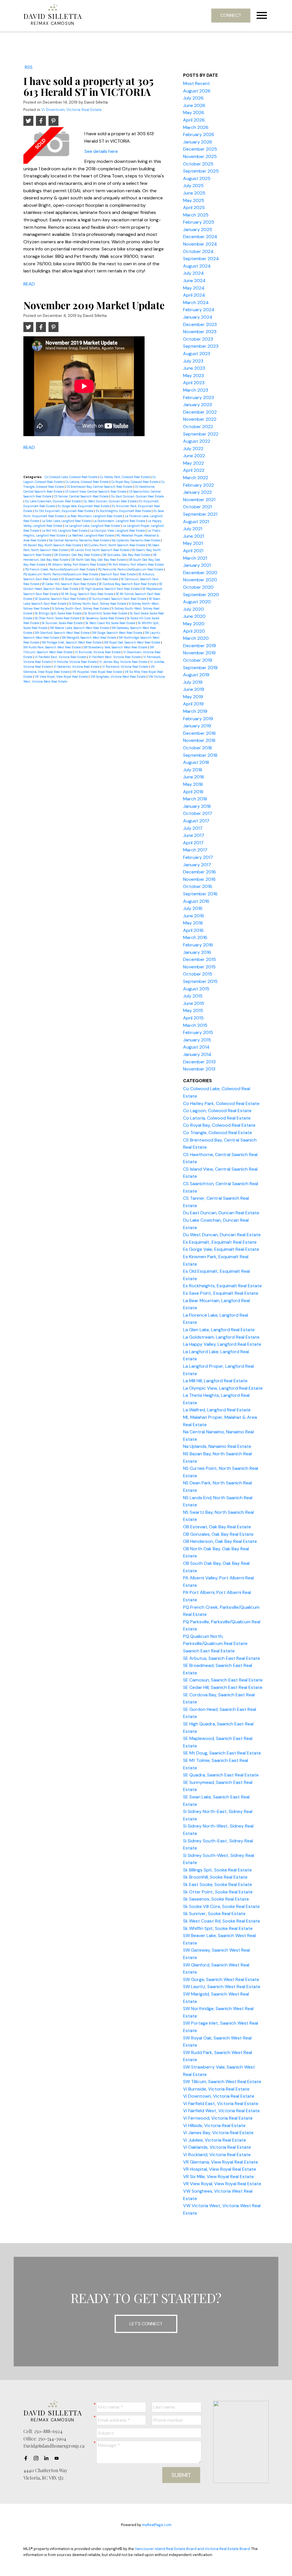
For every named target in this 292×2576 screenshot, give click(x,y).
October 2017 (198, 813)
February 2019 (198, 719)
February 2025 (199, 222)
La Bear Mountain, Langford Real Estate (95, 516)
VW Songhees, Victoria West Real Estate (118, 677)
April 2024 (194, 295)
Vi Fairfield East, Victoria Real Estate (61, 657)
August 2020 (197, 602)
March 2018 (195, 799)
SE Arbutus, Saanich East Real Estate (222, 1658)
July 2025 (193, 186)
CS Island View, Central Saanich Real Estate (96, 491)
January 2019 (197, 726)
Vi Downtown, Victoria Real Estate (72, 110)
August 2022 (197, 441)
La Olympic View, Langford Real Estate (118, 531)
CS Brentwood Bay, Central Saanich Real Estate (100, 487)
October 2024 (198, 251)
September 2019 (200, 668)
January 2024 (198, 317)
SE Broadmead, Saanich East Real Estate (90, 579)
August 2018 (196, 762)
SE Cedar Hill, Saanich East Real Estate (69, 584)
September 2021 (200, 514)
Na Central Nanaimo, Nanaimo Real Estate (79, 540)
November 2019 (199, 653)
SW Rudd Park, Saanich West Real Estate (52, 647)
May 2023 (193, 376)
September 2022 (201, 434)
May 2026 (194, 113)
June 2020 (194, 616)
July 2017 (193, 828)
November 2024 (200, 244)
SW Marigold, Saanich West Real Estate (89, 638)
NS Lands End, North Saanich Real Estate (100, 550)
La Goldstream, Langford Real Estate (120, 521)
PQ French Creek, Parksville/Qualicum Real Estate (61, 569)
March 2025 (196, 215)
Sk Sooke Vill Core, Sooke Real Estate (221, 1906)
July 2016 (193, 908)
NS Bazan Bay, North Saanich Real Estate (53, 545)
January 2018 (197, 806)
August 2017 (196, 821)
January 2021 (197, 565)
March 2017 (195, 850)
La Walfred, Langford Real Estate (91, 535)
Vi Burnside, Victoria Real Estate (98, 652)
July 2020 (193, 609)
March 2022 (196, 478)
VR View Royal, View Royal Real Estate (62, 677)
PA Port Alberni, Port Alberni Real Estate (136, 564)
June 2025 (194, 193)
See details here (101, 151)
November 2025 (200, 156)
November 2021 (199, 500)
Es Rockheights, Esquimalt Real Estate (124, 511)
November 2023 (200, 332)
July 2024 (193, 273)
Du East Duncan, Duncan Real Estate (137, 496)
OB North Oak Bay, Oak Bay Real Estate (99, 560)
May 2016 (193, 923)
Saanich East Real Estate (119, 574)
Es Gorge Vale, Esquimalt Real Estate (84, 506)
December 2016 (199, 872)
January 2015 (197, 1040)
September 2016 (200, 894)
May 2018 (193, 784)
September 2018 (200, 755)
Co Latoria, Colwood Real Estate (87, 482)
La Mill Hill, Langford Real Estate (65, 531)
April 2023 (194, 383)
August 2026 (197, 91)
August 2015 (196, 989)
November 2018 (199, 740)
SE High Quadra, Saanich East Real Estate (111, 589)
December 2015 (199, 959)
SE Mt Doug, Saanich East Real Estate (88, 594)
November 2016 (199, 879)
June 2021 (193, 536)
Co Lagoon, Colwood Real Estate (217, 1111)
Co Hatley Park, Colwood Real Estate (125, 477)
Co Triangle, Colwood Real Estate (218, 1133)
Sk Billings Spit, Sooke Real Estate (59, 613)
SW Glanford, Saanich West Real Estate (63, 633)
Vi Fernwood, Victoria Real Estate (218, 2118)
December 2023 (200, 324)
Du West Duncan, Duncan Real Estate (110, 501)
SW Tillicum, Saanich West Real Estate (222, 2082)
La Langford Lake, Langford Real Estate (93, 526)
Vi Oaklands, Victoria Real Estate (77, 667)
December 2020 (200, 573)
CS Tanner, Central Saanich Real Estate (82, 496)
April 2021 (193, 551)
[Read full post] (52, 145)
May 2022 (193, 463)
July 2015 (193, 996)
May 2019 (193, 697)
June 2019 (194, 689)
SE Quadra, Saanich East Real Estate (61, 599)
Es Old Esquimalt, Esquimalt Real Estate (64, 511)
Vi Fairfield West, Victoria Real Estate (115, 657)
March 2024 (196, 302)
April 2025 (194, 208)
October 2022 (198, 427)
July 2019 (193, 682)
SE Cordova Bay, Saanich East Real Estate (128, 584)
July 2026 (193, 98)
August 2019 (196, 675)
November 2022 (200, 419)
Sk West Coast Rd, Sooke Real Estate (111, 623)
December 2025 (200, 149)
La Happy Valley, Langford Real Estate (222, 1344)
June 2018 (193, 777)
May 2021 (193, 543)
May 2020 (194, 624)
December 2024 (200, 237)
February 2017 (198, 857)
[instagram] (38, 2458)
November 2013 (199, 1069)
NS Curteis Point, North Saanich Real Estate (115, 545)
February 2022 (198, 485)
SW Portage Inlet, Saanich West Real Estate (72, 642)
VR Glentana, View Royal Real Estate (221, 2162)
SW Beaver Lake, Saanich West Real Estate (80, 628)
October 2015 (198, 974)
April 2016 (193, 930)
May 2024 (194, 288)
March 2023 (196, 390)
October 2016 (198, 886)
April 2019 (193, 704)
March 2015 (195, 1025)
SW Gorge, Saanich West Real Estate (118, 633)
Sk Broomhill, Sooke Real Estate (106, 613)
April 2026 (194, 120)
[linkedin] (48, 2458)
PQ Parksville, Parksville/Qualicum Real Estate (131, 569)
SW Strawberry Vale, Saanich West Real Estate (116, 647)
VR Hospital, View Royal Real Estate (98, 672)
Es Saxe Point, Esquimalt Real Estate (221, 1293)
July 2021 (193, 529)
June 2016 (194, 916)
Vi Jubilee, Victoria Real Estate (215, 2140)
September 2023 (201, 346)
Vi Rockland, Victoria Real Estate (125, 667)
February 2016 (198, 945)
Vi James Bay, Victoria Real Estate (124, 662)
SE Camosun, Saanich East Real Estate (223, 1680)
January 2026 (198, 142)
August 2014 (196, 1047)
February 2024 (199, 310)
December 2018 (199, 733)
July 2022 (193, 449)
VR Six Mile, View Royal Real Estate (218, 2177)
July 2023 (193, 361)
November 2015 (199, 967)
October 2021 (197, 507)
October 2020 (198, 587)
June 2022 (194, 456)
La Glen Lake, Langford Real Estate (67, 521)
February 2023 (198, 397)
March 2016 (195, 937)
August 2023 (197, 354)
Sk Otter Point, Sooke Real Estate (57, 618)
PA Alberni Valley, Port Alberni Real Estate (77, 564)
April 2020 (194, 631)
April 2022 (194, 470)
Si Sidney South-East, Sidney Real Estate (81, 608)
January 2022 (197, 492)
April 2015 (193, 1018)
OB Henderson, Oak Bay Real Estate (220, 1541)
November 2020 (200, 580)
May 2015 (193, 1010)
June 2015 (194, 1003)
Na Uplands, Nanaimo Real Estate (136, 540)
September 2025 (201, 171)
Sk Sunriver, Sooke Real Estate (63, 623)
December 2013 (199, 1062)
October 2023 (198, 339)
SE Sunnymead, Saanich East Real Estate (118, 599)
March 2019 (195, 711)
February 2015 (198, 1032)
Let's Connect (146, 2324)
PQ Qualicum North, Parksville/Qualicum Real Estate (61, 574)
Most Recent (196, 83)
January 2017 (197, 865)
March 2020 (196, 638)
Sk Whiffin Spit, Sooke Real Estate (218, 1928)
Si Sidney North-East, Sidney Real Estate (98, 604)
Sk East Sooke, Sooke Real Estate (218, 1884)
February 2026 (199, 134)
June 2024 (194, 281)
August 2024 (197, 266)
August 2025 (197, 178)
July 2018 (193, 770)
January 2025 (198, 229)
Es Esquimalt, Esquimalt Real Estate (220, 1242)
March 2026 (196, 127)
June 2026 (194, 105)
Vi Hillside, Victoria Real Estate (75, 662)
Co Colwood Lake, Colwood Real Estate (71, 477)
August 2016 (196, 901)
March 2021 (195, 558)
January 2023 (197, 405)
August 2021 (196, 522)
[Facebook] (27, 2458)
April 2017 (193, 843)
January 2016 (197, 952)
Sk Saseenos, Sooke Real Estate (103, 618)
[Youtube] (58, 2458)
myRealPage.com (157, 2525)
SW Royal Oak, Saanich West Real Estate (133, 642)
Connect (231, 15)
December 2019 (199, 646)
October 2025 (198, 164)
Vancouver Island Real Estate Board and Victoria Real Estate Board (192, 2549)
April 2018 (193, 792)
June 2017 (194, 835)
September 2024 (201, 259)
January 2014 (197, 1054)
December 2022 (200, 412)
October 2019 (198, 660)
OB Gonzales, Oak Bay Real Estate (127, 555)
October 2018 (197, 748)
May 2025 (194, 200)
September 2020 (201, 595)
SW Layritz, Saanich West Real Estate (222, 1987)
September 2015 (200, 981)
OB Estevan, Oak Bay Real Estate (77, 555)
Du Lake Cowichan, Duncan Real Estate (53, 501)
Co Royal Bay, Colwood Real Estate (135, 482)
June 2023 (194, 368)
